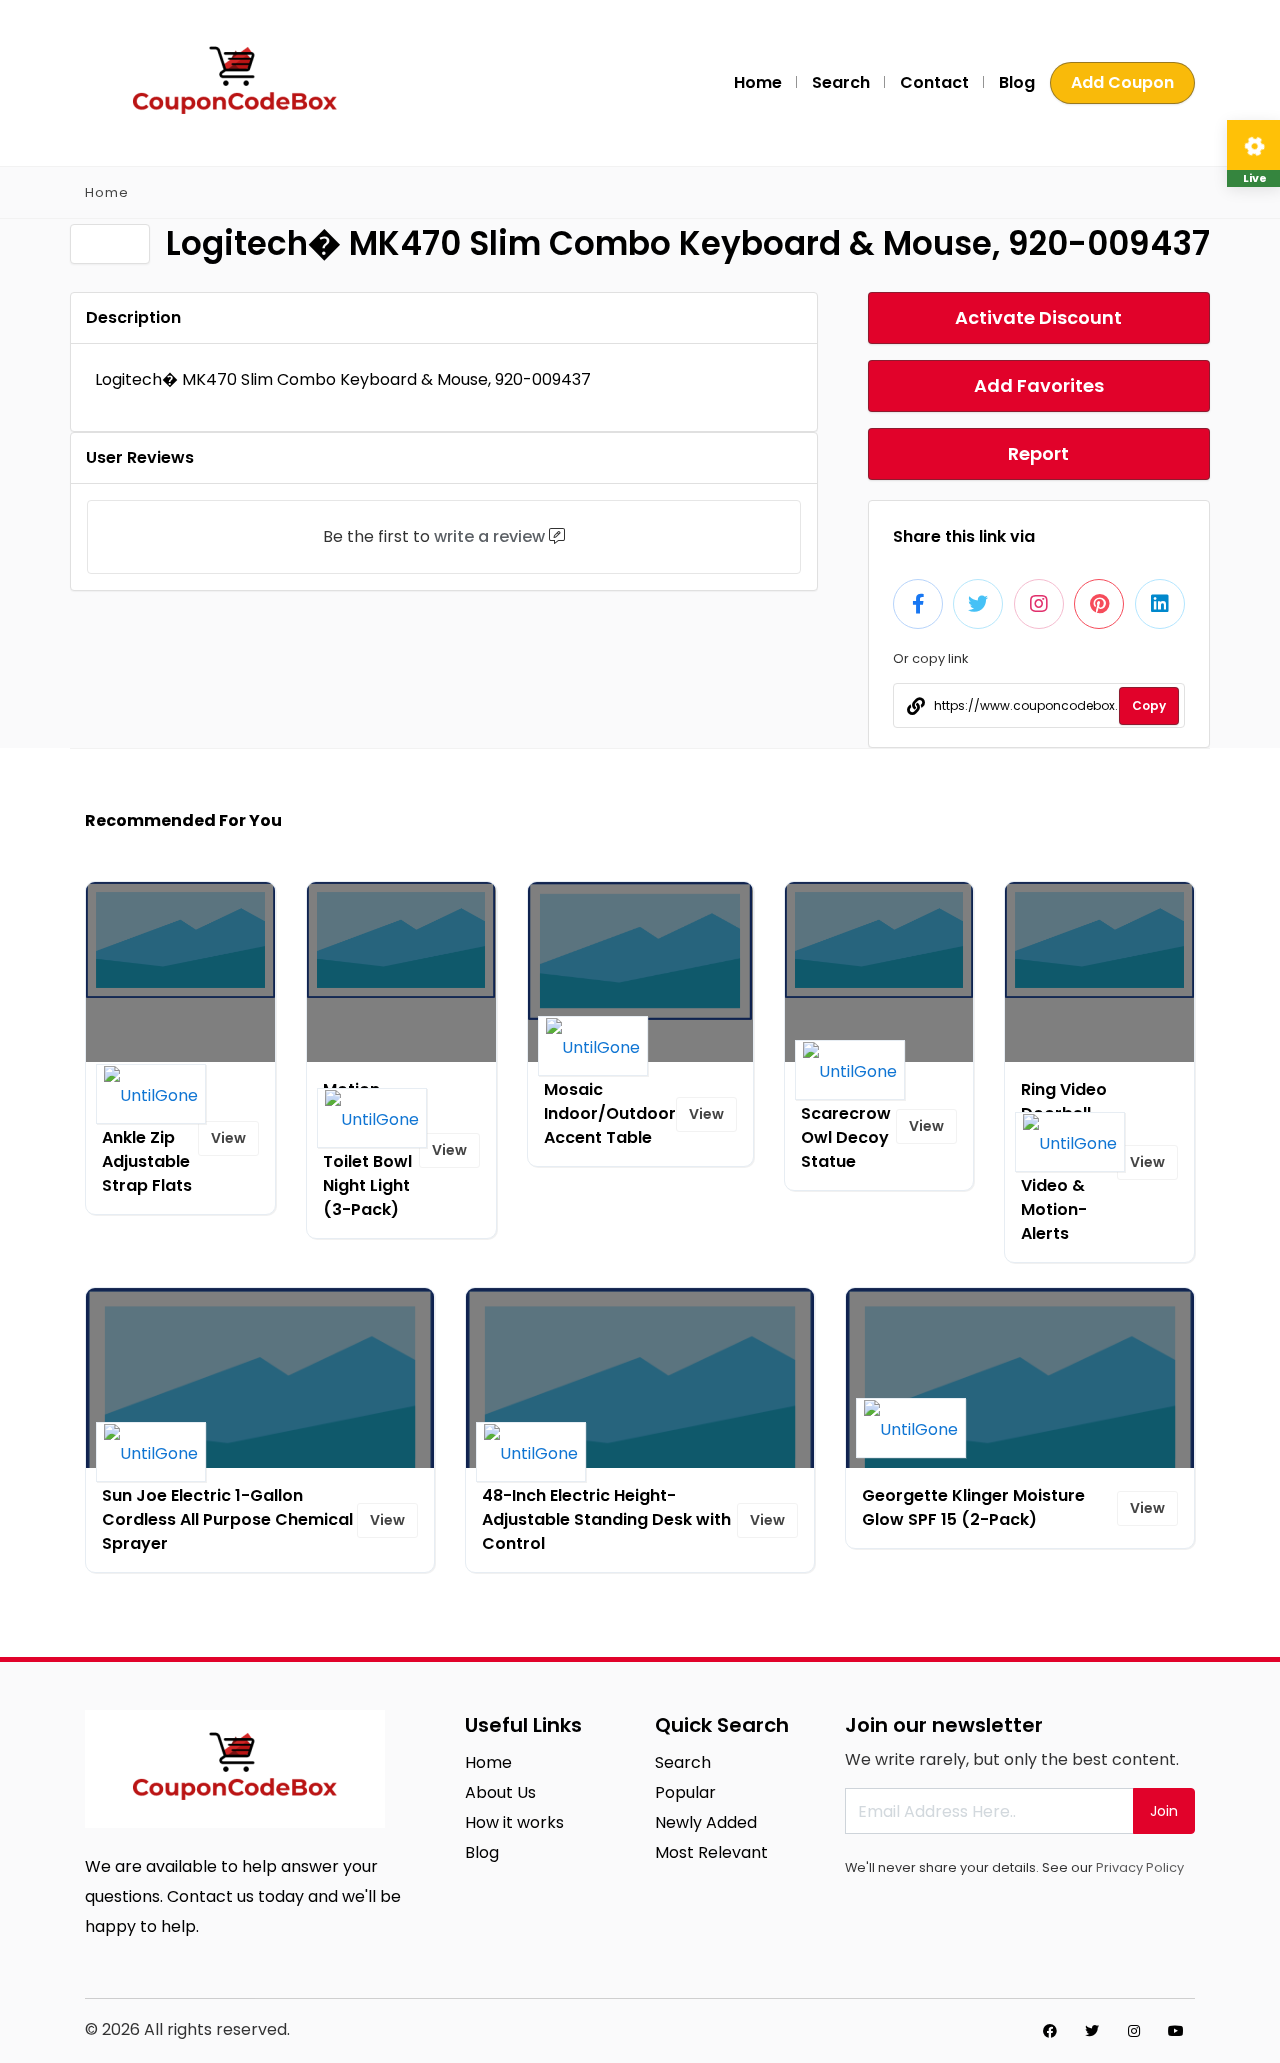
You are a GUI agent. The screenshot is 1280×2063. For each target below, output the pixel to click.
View (228, 1138)
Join (1164, 1811)
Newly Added (706, 1822)
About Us (500, 1792)
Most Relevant (711, 1852)
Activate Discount (1038, 317)
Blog (1017, 82)
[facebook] (1050, 2031)
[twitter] (1092, 2031)
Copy (1149, 705)
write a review (489, 536)
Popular (685, 1792)
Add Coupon (1122, 82)
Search (841, 82)
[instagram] (1134, 2031)
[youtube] (1176, 2031)
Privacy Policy (1140, 1867)
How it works (514, 1822)
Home (758, 82)
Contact (934, 82)
